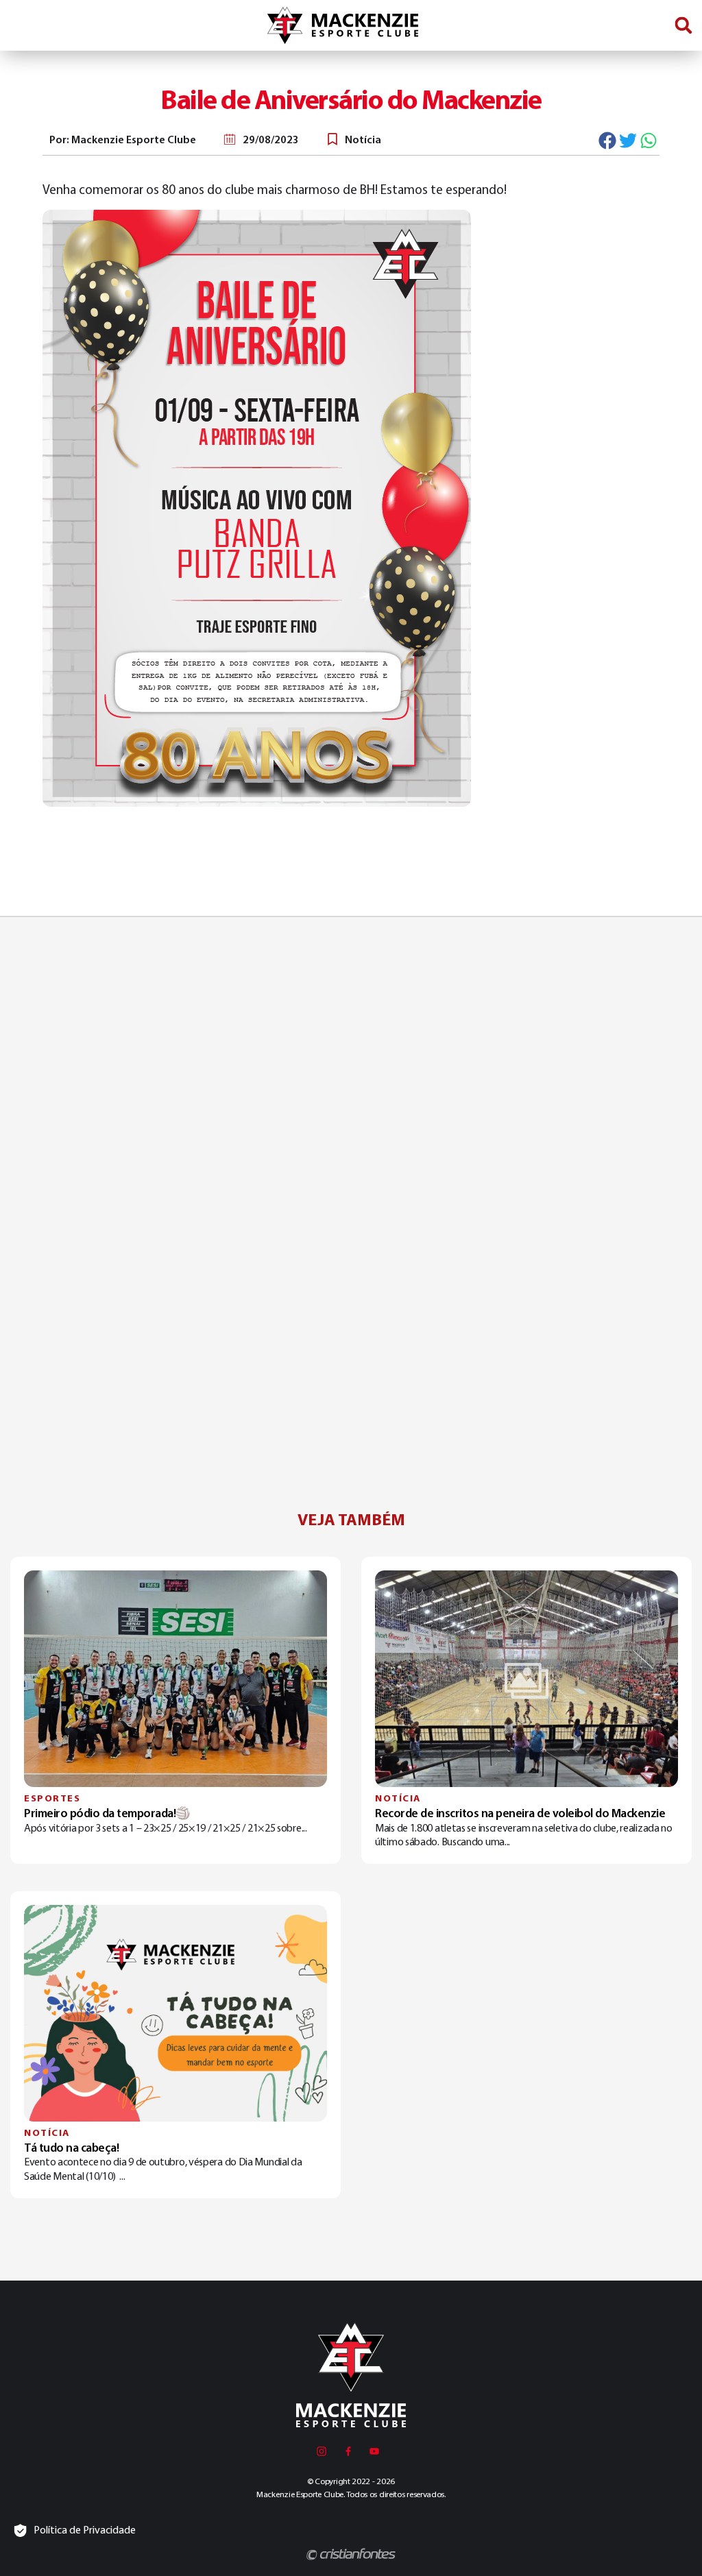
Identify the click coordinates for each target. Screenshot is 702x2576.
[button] (683, 26)
